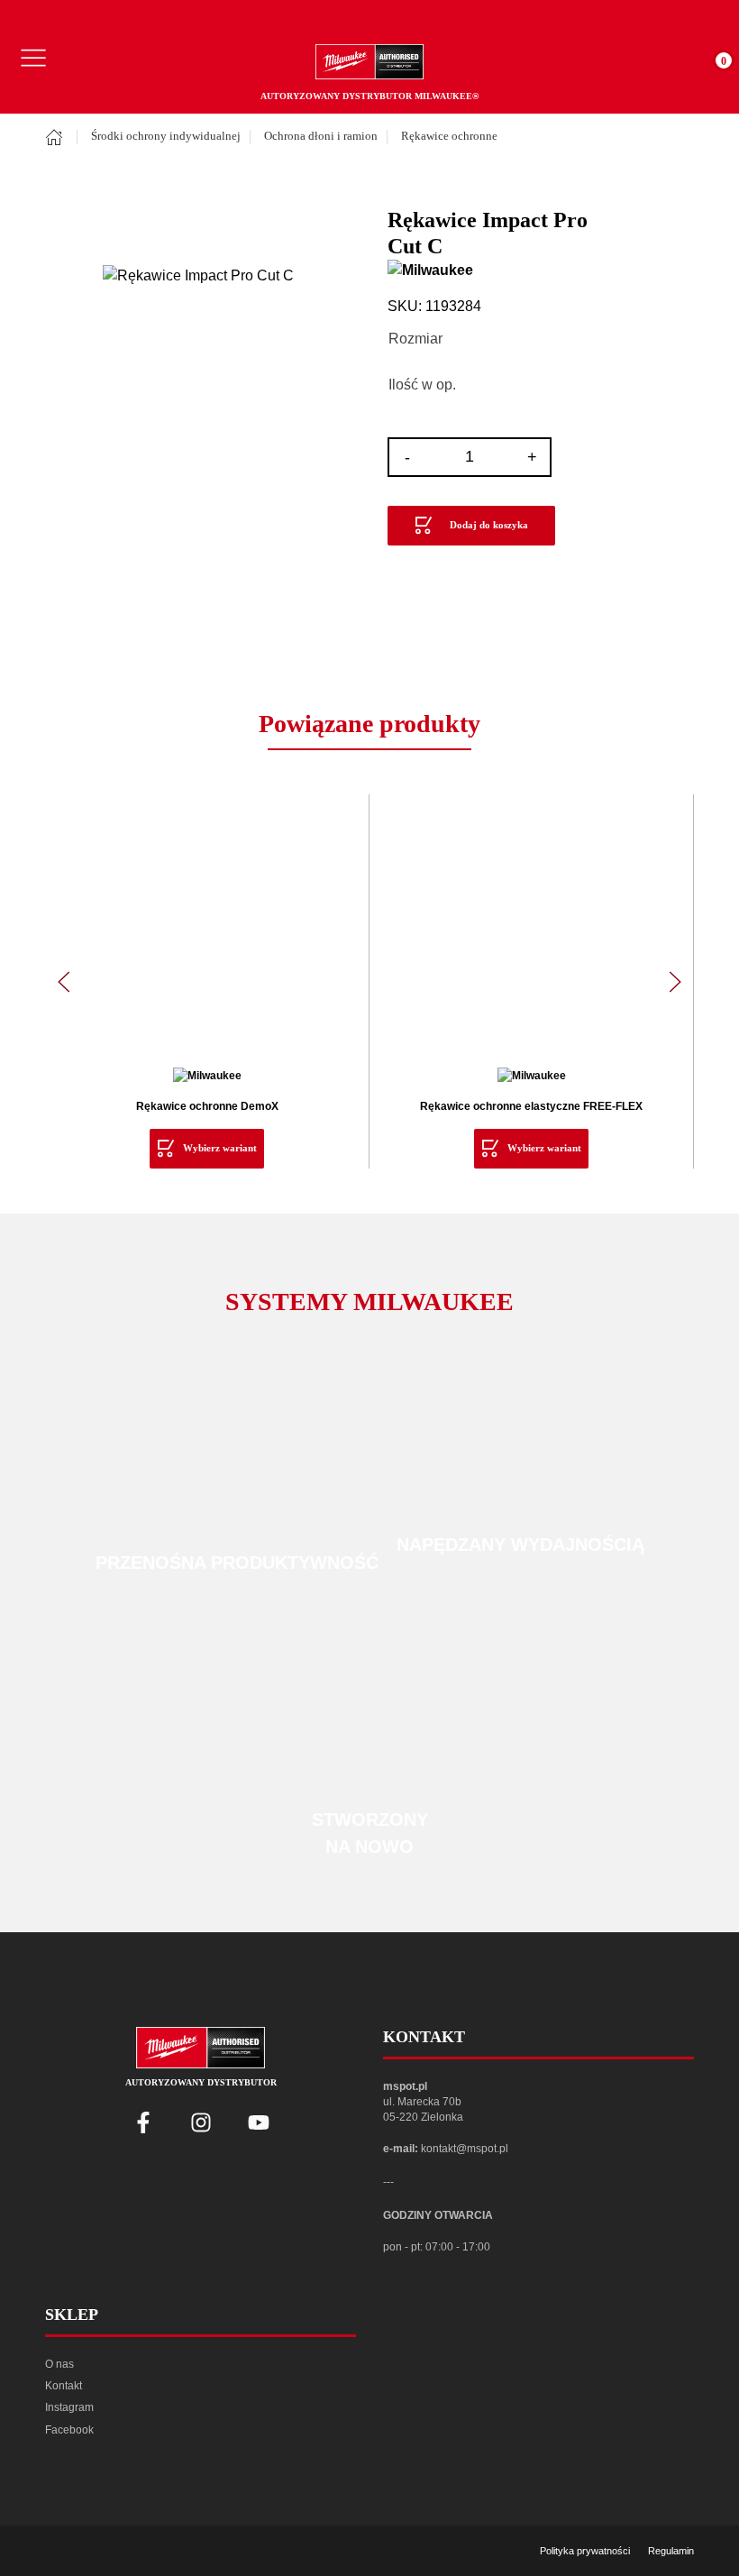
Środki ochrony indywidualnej (166, 136)
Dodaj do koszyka (489, 525)
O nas (59, 2364)
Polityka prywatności (585, 2551)
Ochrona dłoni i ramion (321, 136)
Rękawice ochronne (449, 136)
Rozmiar (415, 339)
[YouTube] (259, 2122)
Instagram (69, 2407)
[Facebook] (143, 2122)
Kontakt (64, 2386)
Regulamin (671, 2551)
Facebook (69, 2430)
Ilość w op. (422, 385)
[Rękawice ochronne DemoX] (207, 931)
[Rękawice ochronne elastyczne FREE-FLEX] (531, 931)
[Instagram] (201, 2122)
